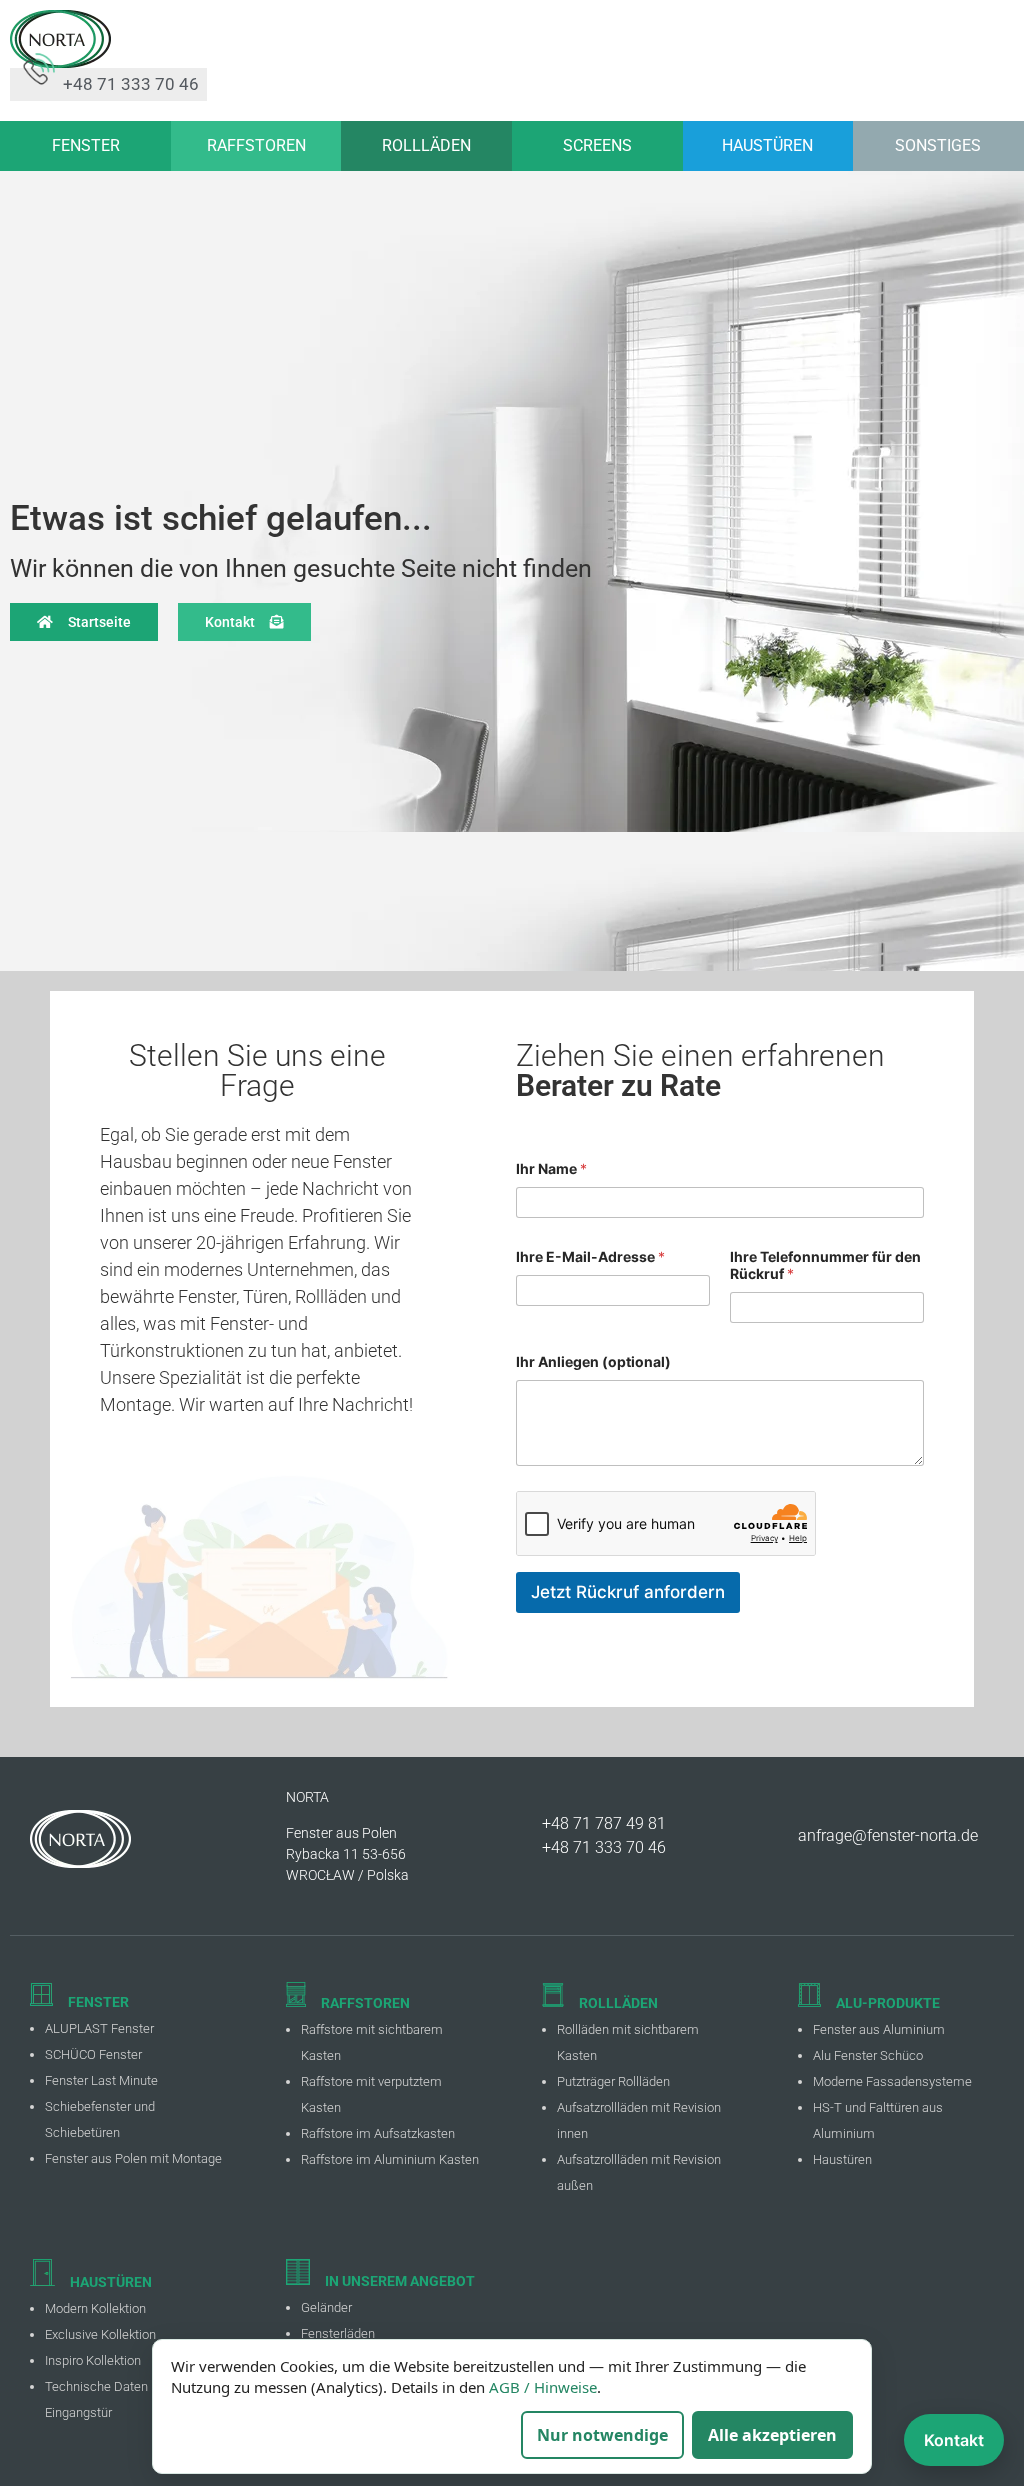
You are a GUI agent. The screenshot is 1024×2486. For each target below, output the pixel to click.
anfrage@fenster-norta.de (888, 1835)
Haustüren (842, 2159)
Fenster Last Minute (101, 2080)
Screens (597, 145)
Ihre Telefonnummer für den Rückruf (825, 1265)
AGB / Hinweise (543, 2387)
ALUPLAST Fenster (99, 2028)
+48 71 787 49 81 (604, 1823)
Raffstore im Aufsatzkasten (378, 2133)
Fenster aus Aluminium (879, 2029)
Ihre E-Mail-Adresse (590, 1256)
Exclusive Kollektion (100, 2334)
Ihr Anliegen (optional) (593, 1361)
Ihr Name (551, 1168)
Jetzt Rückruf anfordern (628, 1592)
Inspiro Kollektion (93, 2360)
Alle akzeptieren (772, 2435)
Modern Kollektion (95, 2308)
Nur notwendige (602, 2435)
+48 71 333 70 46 (604, 1847)
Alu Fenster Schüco (868, 2055)
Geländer (326, 2307)
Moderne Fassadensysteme (892, 2081)
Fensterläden (338, 2333)
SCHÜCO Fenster (93, 2054)
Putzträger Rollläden (613, 2081)
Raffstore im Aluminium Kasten (390, 2159)
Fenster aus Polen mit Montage (133, 2158)
